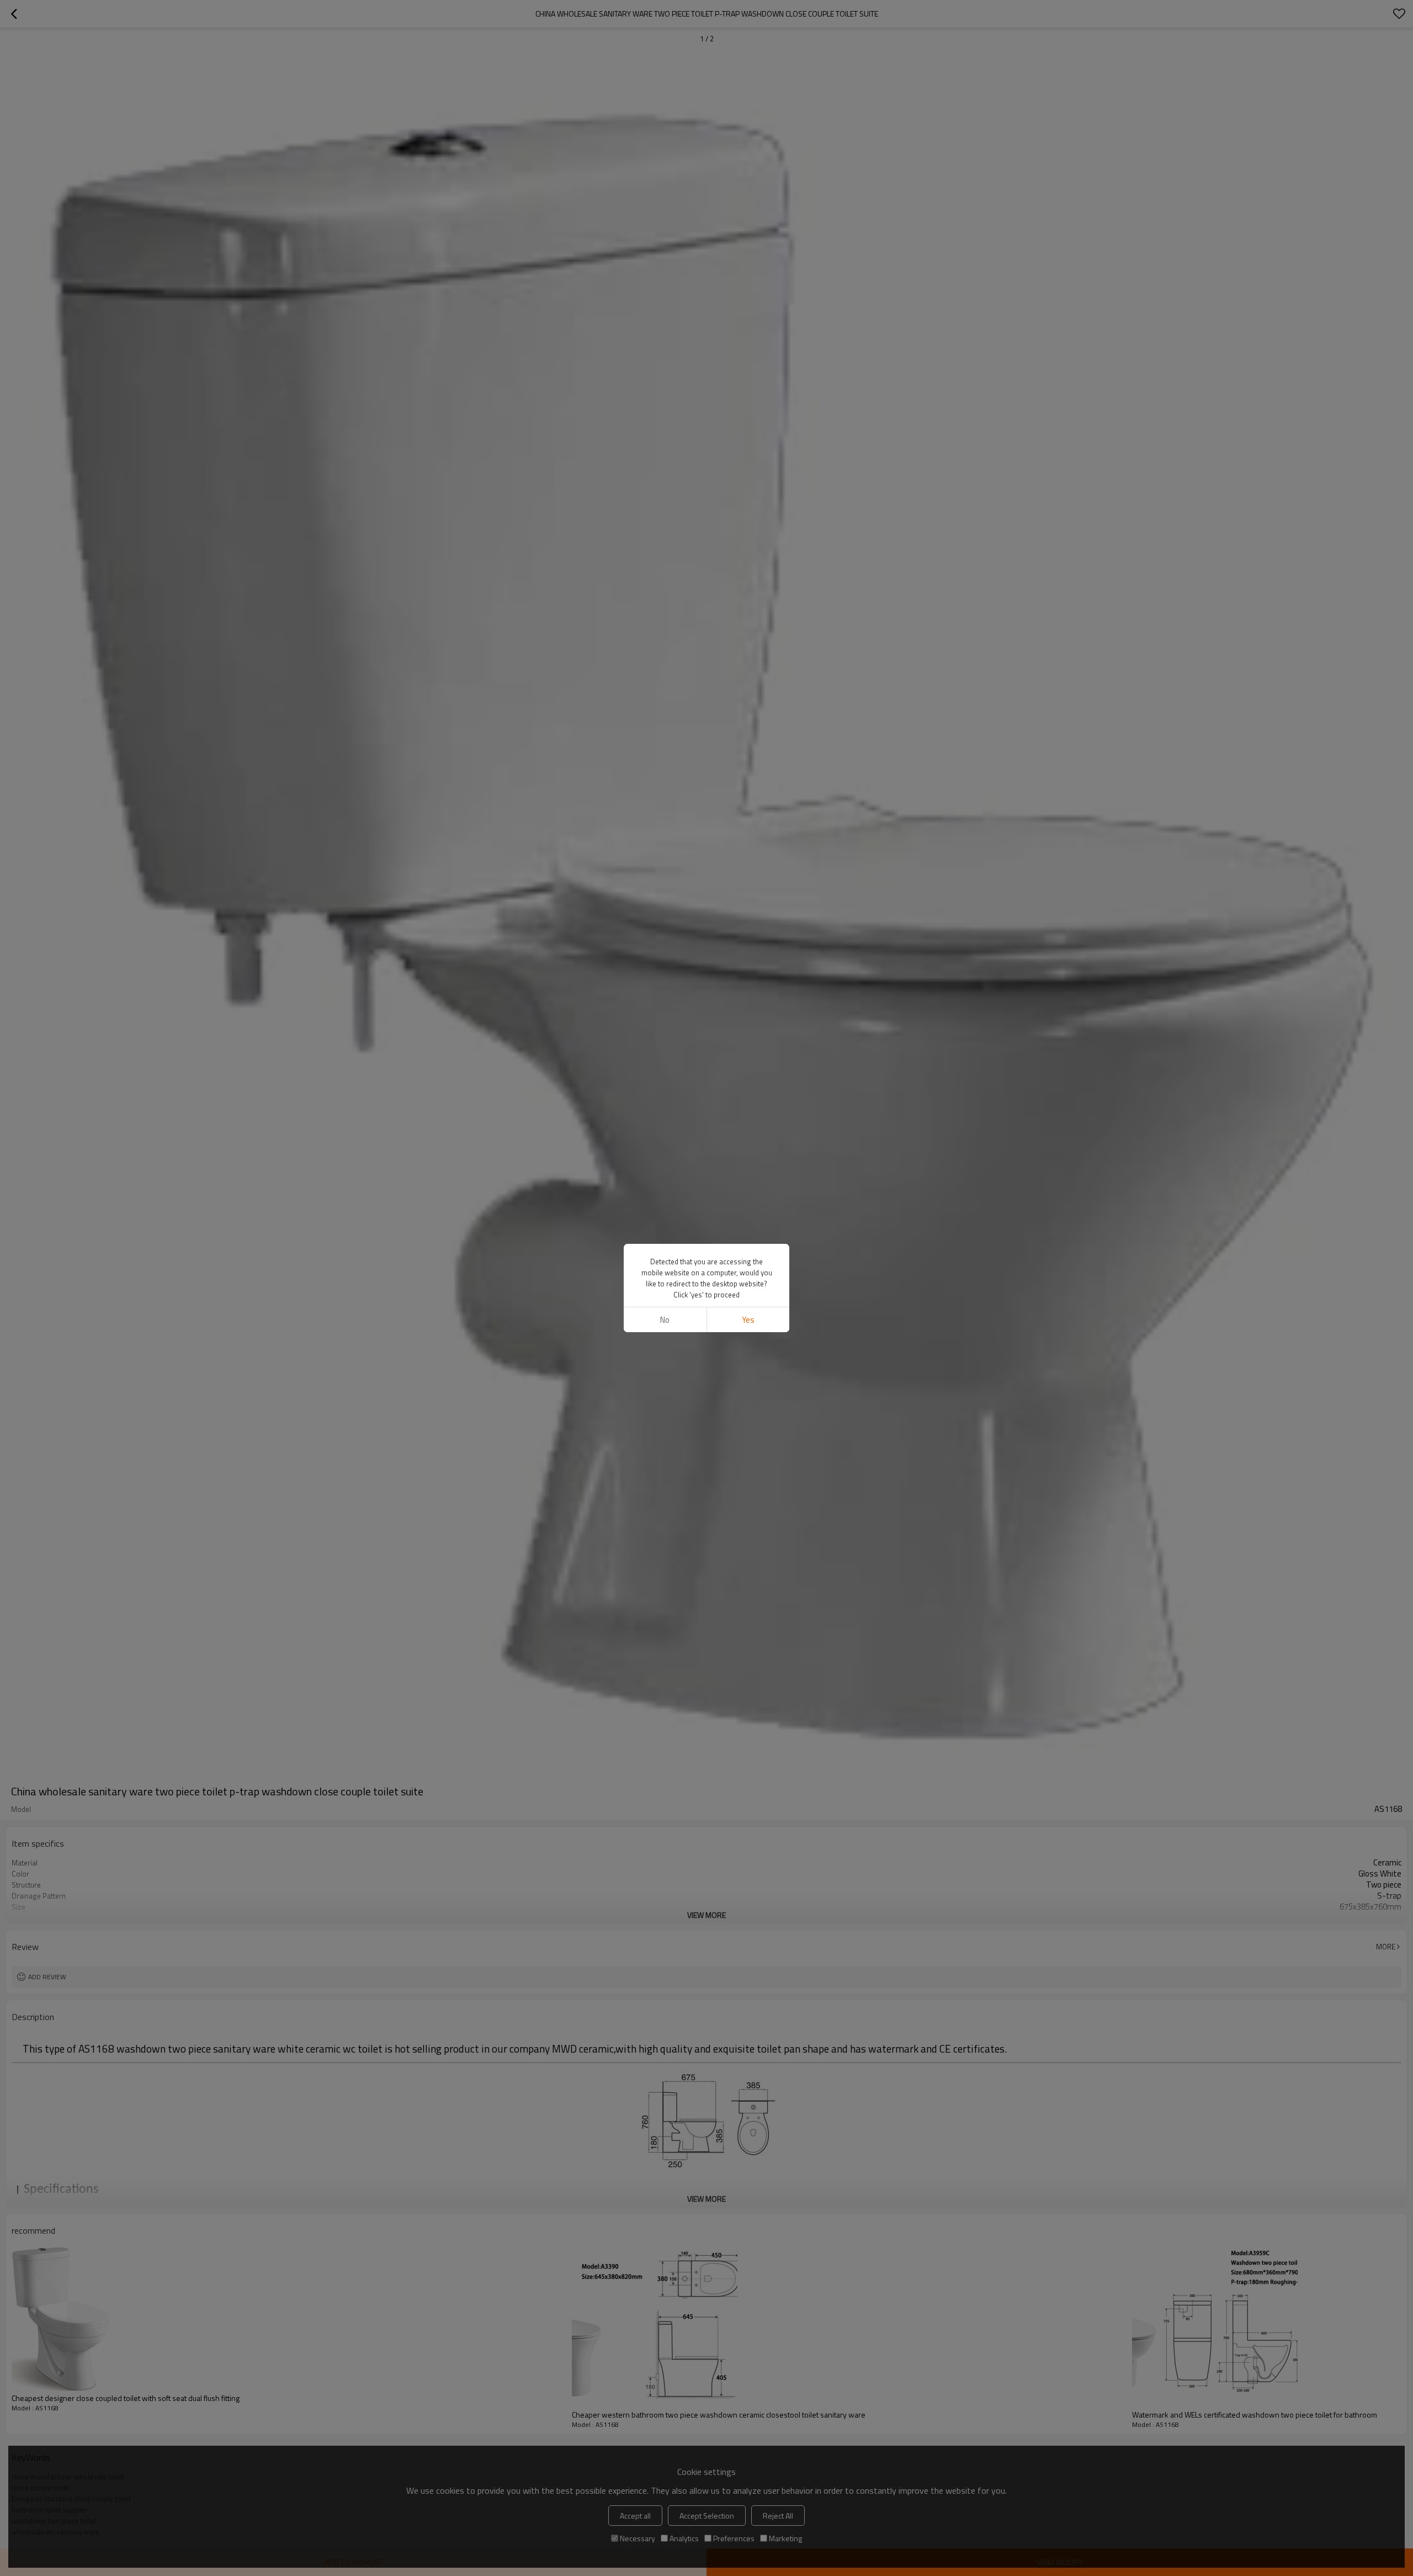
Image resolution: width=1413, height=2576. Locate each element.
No (665, 1320)
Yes (748, 1320)
